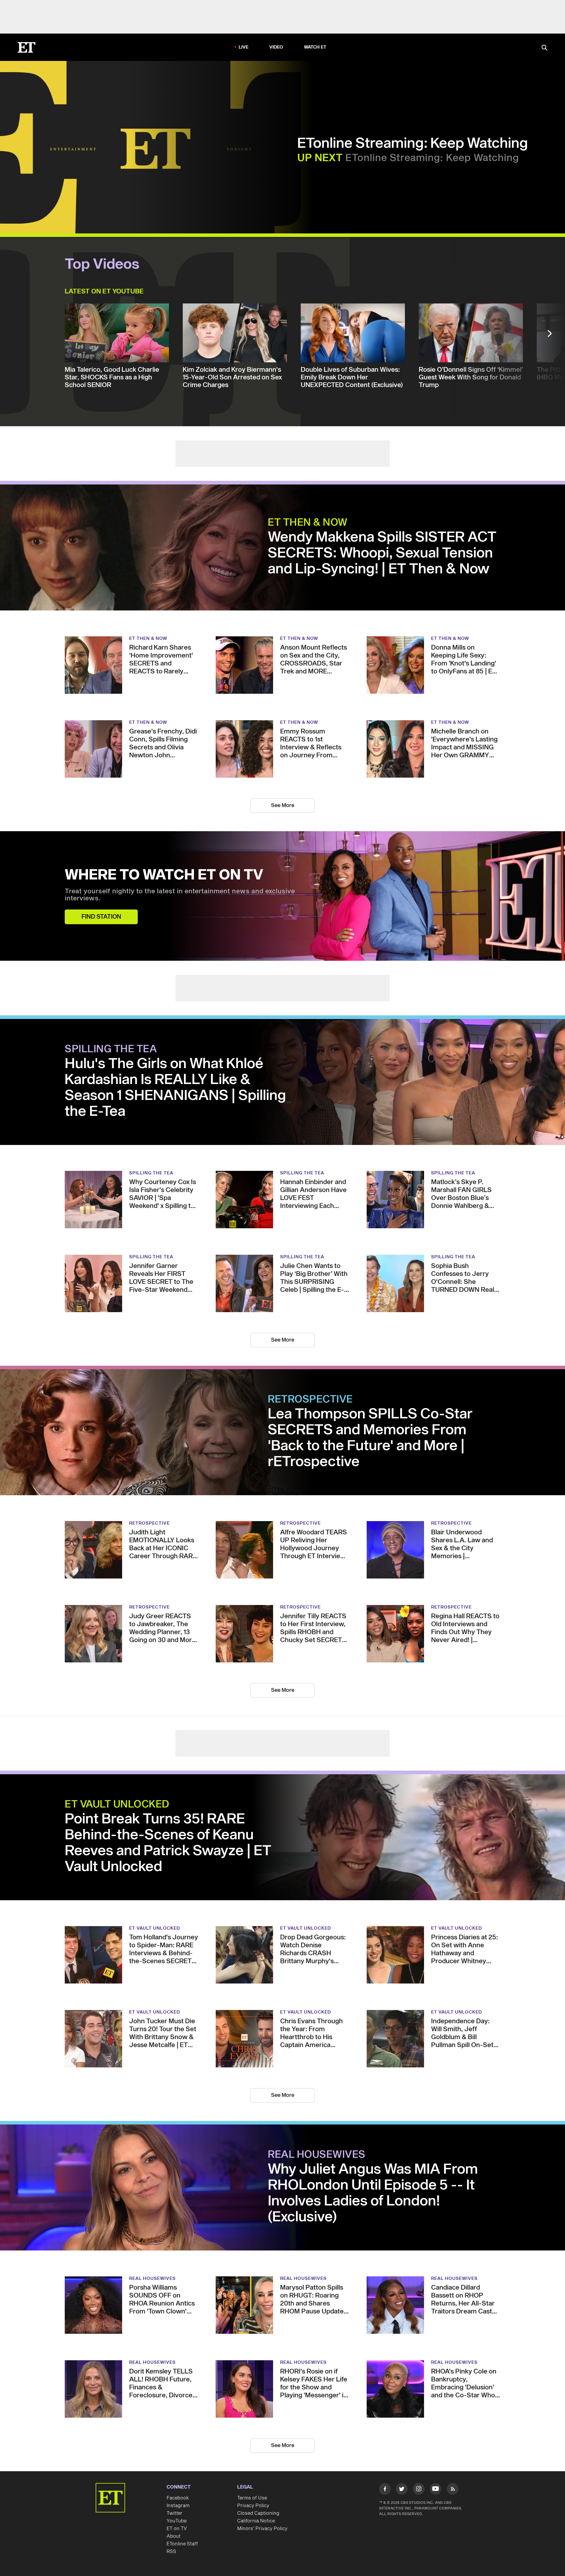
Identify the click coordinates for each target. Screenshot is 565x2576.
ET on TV (177, 2529)
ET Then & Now (308, 523)
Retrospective (310, 1400)
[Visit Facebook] (385, 2490)
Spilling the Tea (111, 1049)
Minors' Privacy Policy (262, 2529)
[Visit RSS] (453, 2490)
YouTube (177, 2521)
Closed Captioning (258, 2513)
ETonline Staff (182, 2544)
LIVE (244, 47)
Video (276, 47)
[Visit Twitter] (402, 2490)
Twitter (175, 2513)
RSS (171, 2552)
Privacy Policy (253, 2506)
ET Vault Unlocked (117, 1805)
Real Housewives (317, 2155)
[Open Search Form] (544, 48)
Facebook (178, 2498)
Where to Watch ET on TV (164, 875)
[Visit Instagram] (419, 2490)
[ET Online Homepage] (26, 47)
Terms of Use (252, 2498)
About (174, 2536)
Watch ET (315, 47)
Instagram (178, 2506)
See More (283, 805)
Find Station (101, 917)
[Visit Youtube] (436, 2489)
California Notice (256, 2521)
